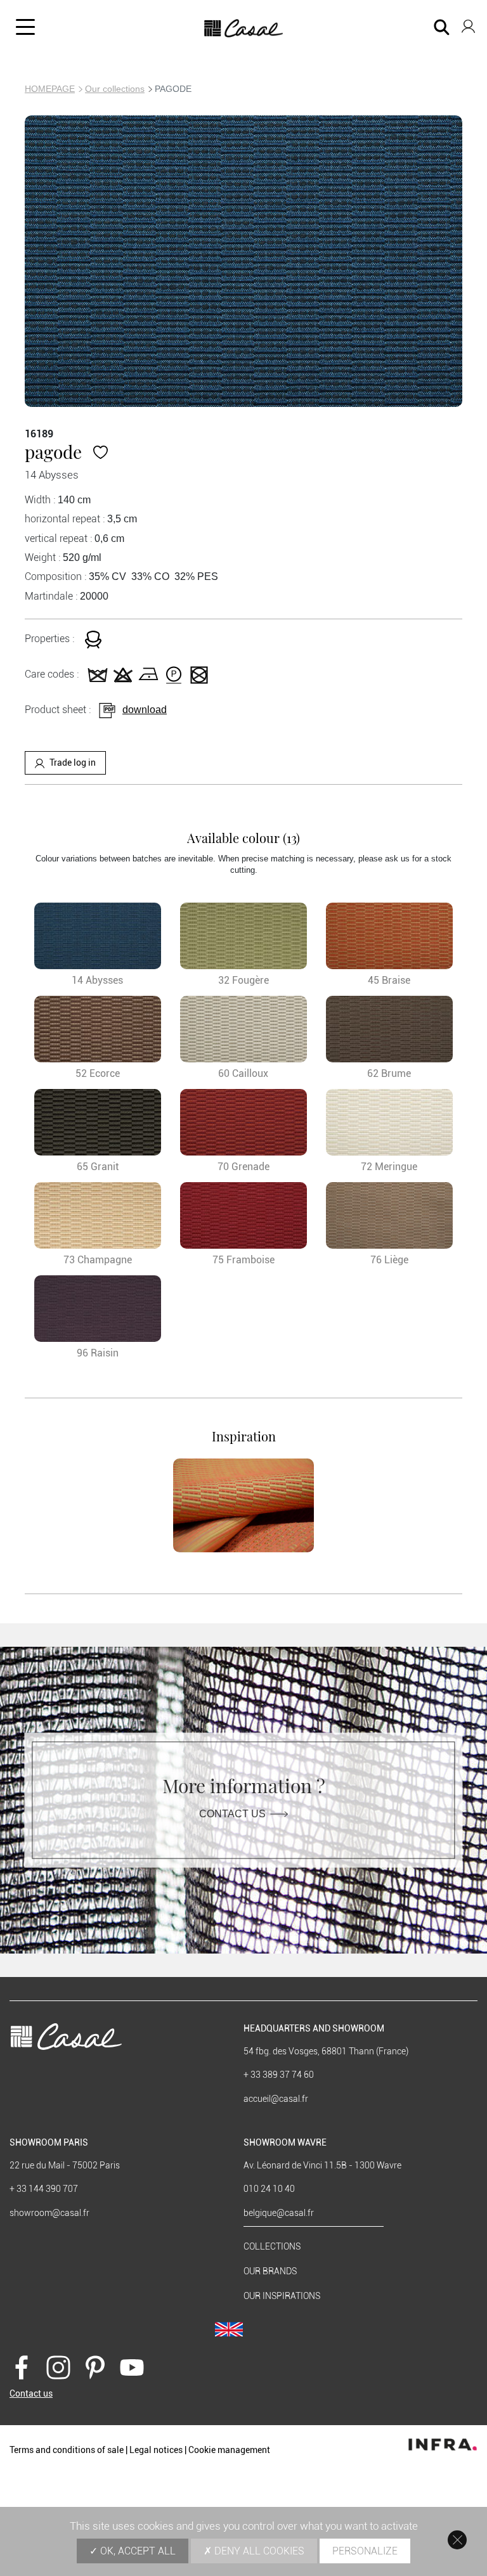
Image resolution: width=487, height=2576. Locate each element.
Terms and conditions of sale (67, 2450)
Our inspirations (282, 2296)
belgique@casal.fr (279, 2213)
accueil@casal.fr (276, 2099)
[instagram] (58, 2366)
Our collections (115, 89)
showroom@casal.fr (49, 2213)
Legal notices (156, 2450)
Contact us (232, 1813)
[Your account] (468, 24)
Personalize (365, 2551)
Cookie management (229, 2450)
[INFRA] (443, 2441)
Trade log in (73, 763)
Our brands (270, 2271)
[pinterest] (95, 2366)
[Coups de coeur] (101, 452)
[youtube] (132, 2366)
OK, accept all (137, 2551)
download (145, 710)
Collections (272, 2246)
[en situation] (243, 1505)
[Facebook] (22, 2366)
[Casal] (244, 29)
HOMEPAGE (50, 89)
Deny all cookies (258, 2551)
